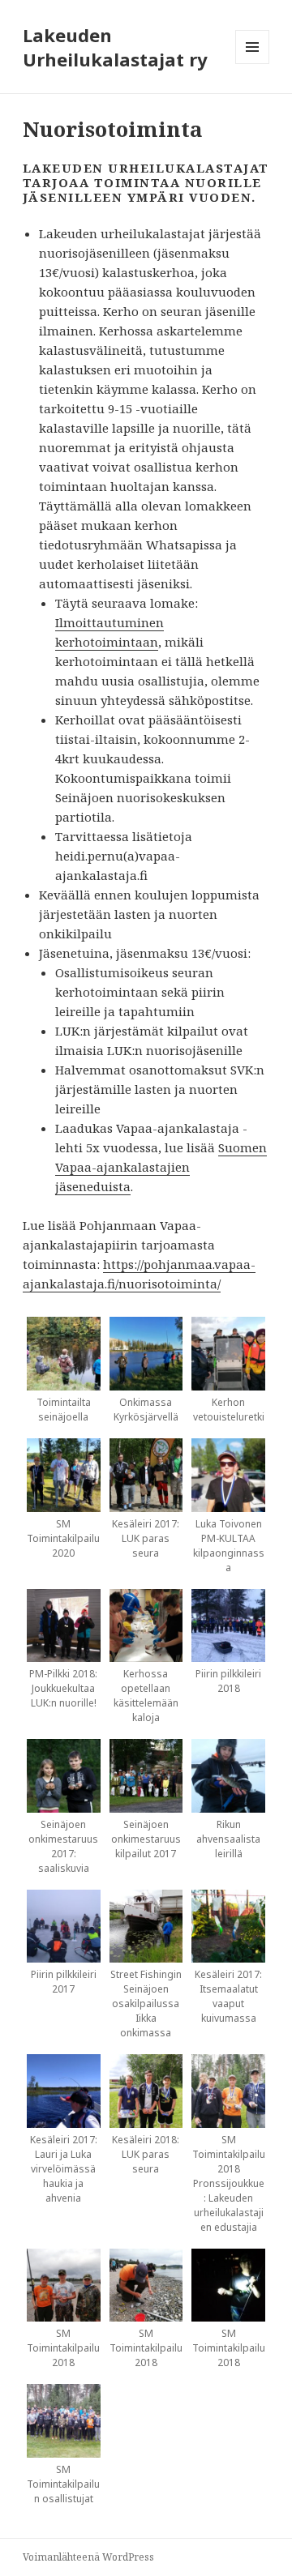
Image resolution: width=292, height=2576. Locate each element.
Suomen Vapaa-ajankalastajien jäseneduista (161, 1167)
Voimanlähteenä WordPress (88, 2557)
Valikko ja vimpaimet (253, 64)
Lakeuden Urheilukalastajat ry (115, 47)
